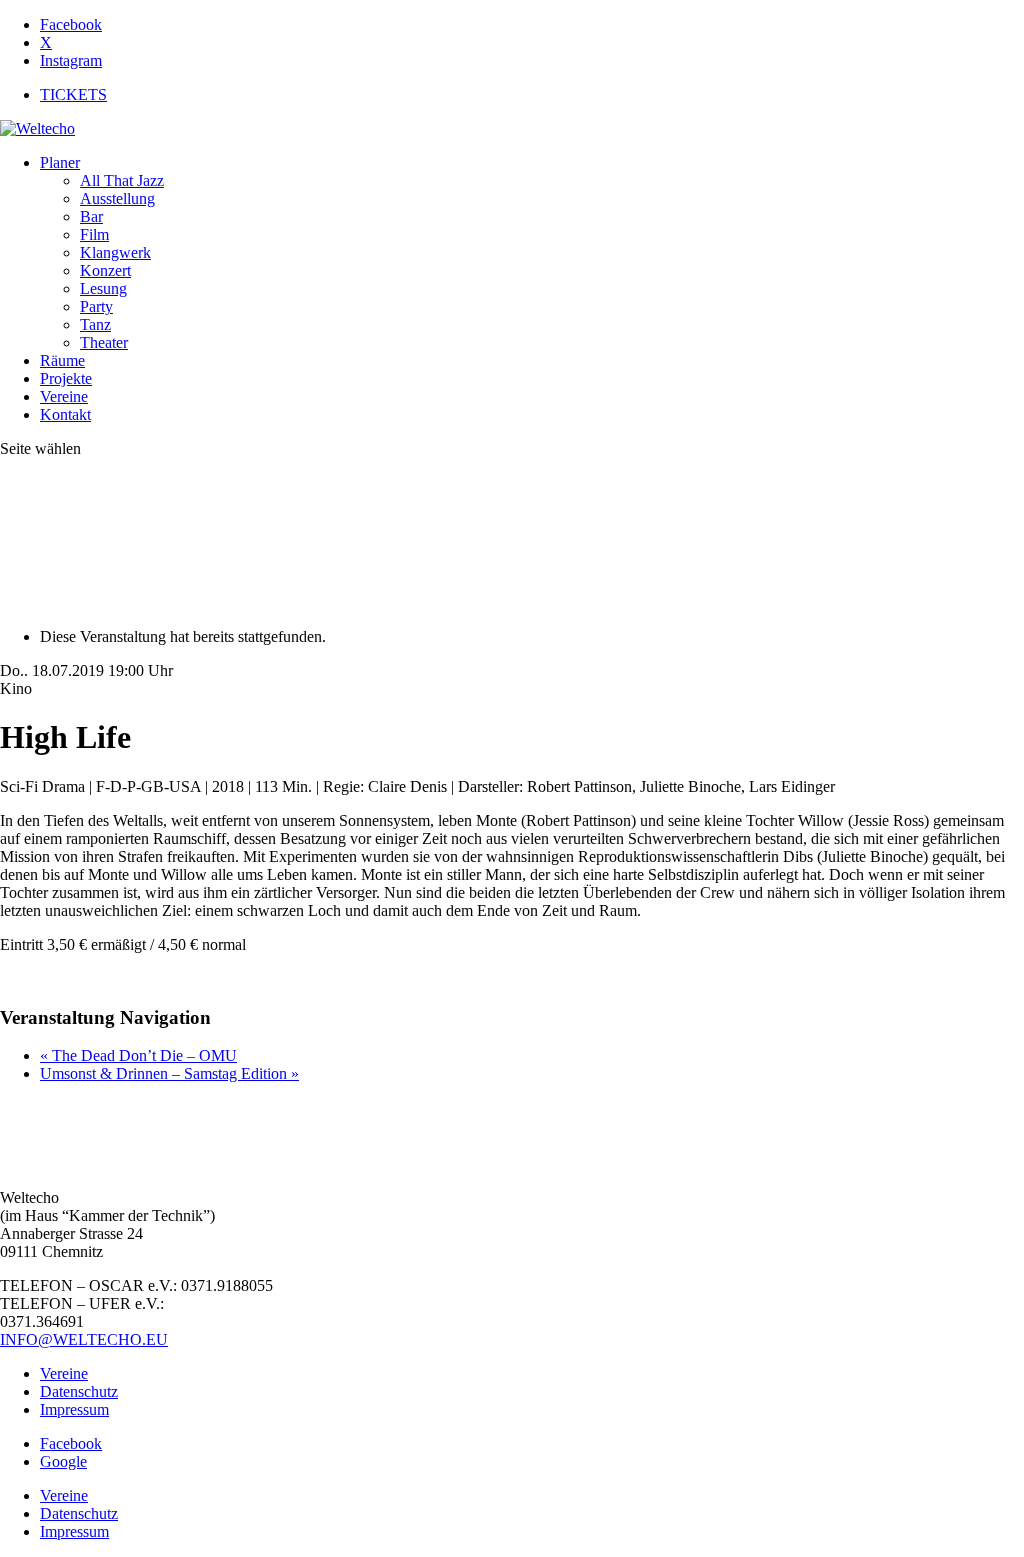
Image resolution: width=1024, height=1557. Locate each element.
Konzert (105, 270)
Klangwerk (115, 252)
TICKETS (73, 94)
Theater (104, 342)
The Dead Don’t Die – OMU (138, 1055)
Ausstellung (117, 198)
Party (96, 306)
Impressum (74, 1409)
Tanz (95, 324)
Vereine (64, 396)
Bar (91, 216)
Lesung (103, 288)
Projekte (66, 378)
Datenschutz (79, 1391)
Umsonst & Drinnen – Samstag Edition (169, 1073)
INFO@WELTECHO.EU (84, 1339)
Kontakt (65, 414)
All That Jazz (122, 180)
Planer (60, 162)
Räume (62, 360)
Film (94, 234)
